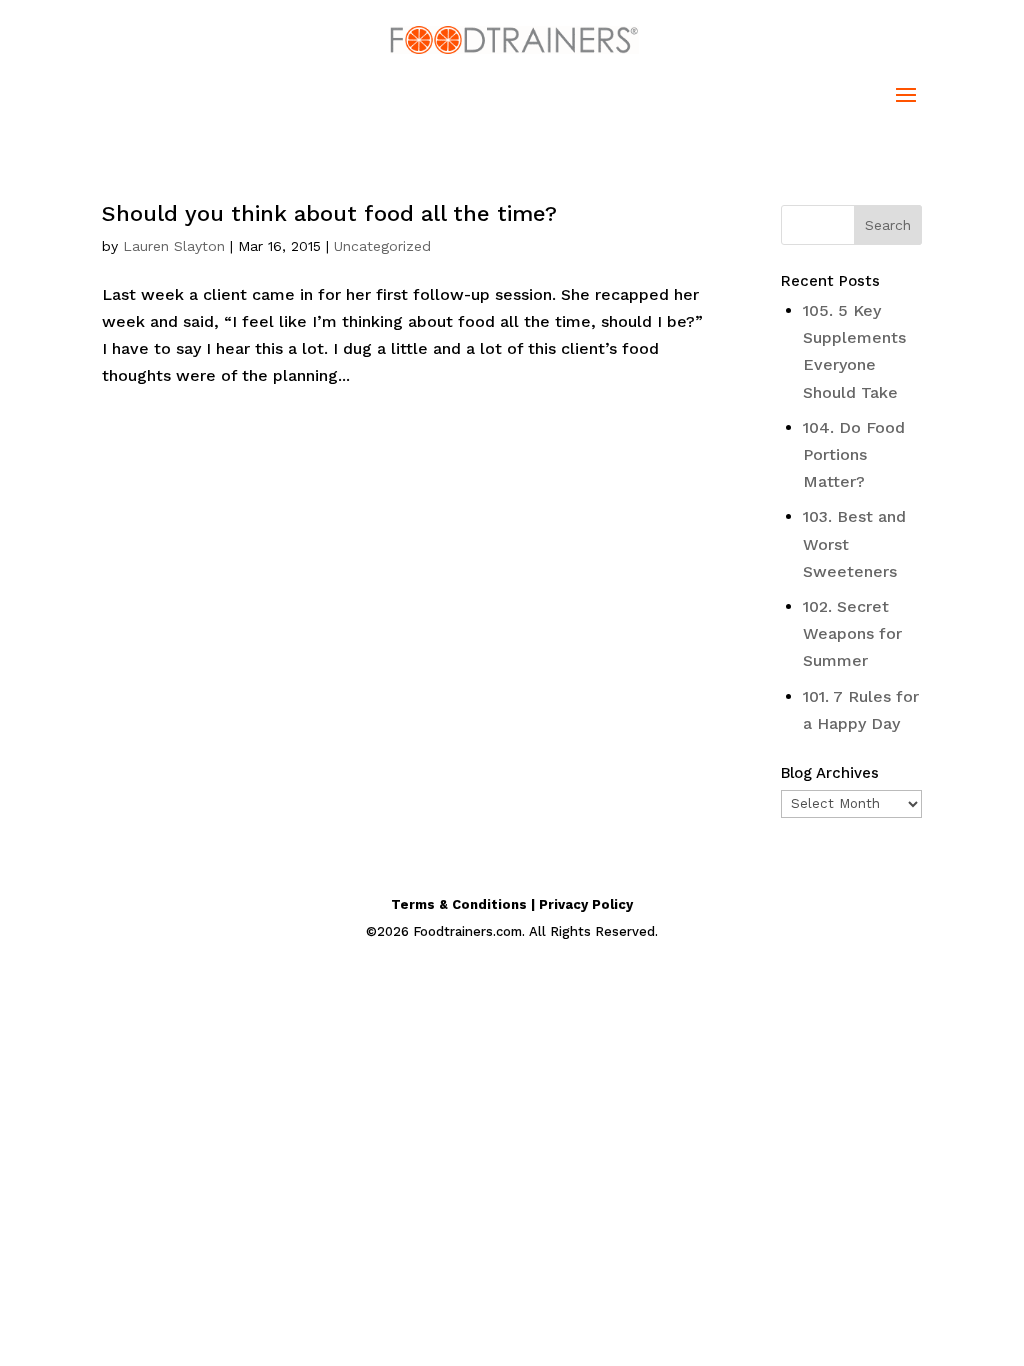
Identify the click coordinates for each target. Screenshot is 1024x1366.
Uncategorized (382, 246)
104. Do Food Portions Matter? (854, 454)
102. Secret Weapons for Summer (852, 633)
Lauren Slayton (174, 246)
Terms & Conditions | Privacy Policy (512, 904)
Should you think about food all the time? (329, 213)
